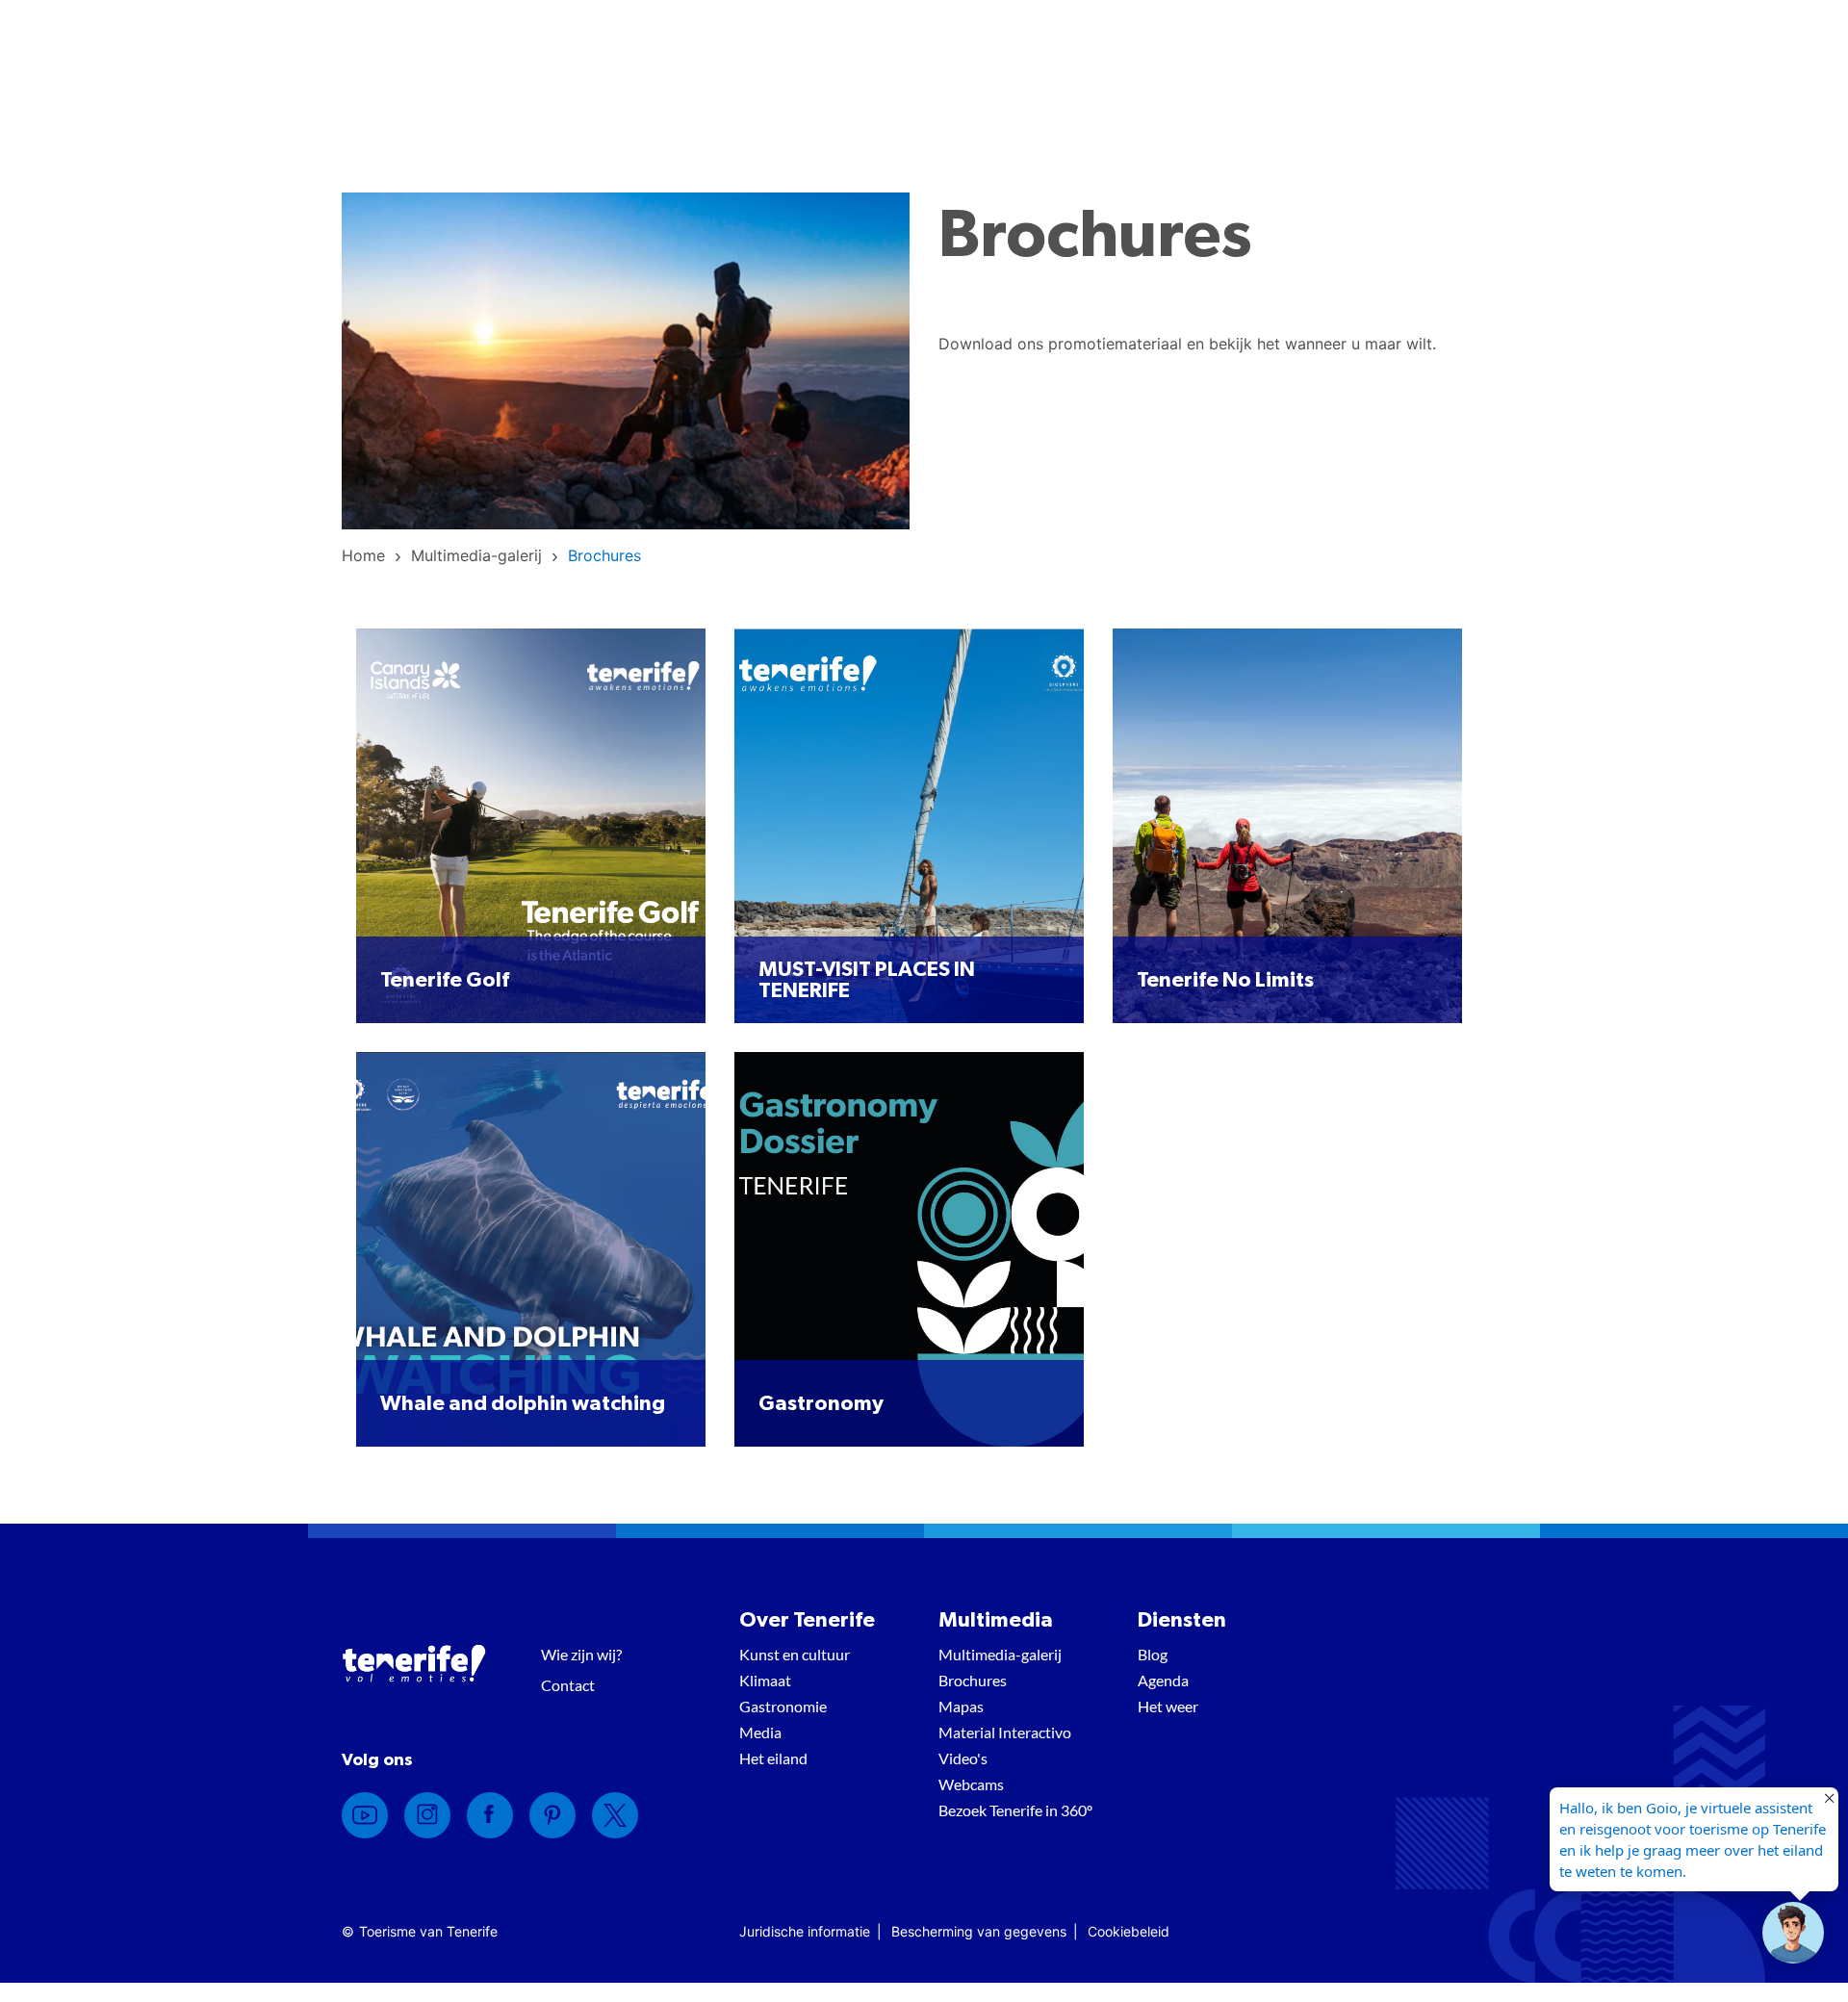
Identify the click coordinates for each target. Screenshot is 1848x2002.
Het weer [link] (1168, 1706)
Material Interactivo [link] (1005, 1732)
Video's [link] (963, 1758)
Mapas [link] (961, 1706)
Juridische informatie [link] (805, 1931)
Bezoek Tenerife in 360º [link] (1015, 1810)
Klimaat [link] (765, 1680)
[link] (363, 555)
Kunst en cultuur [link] (795, 1654)
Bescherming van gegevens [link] (979, 1931)
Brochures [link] (973, 1680)
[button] (1793, 1933)
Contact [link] (568, 1685)
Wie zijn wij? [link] (581, 1654)
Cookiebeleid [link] (1129, 1931)
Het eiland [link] (773, 1758)
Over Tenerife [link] (807, 1620)
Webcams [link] (971, 1784)
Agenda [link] (1163, 1680)
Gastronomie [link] (783, 1706)
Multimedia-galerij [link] (1000, 1654)
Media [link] (760, 1732)
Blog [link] (1153, 1654)
